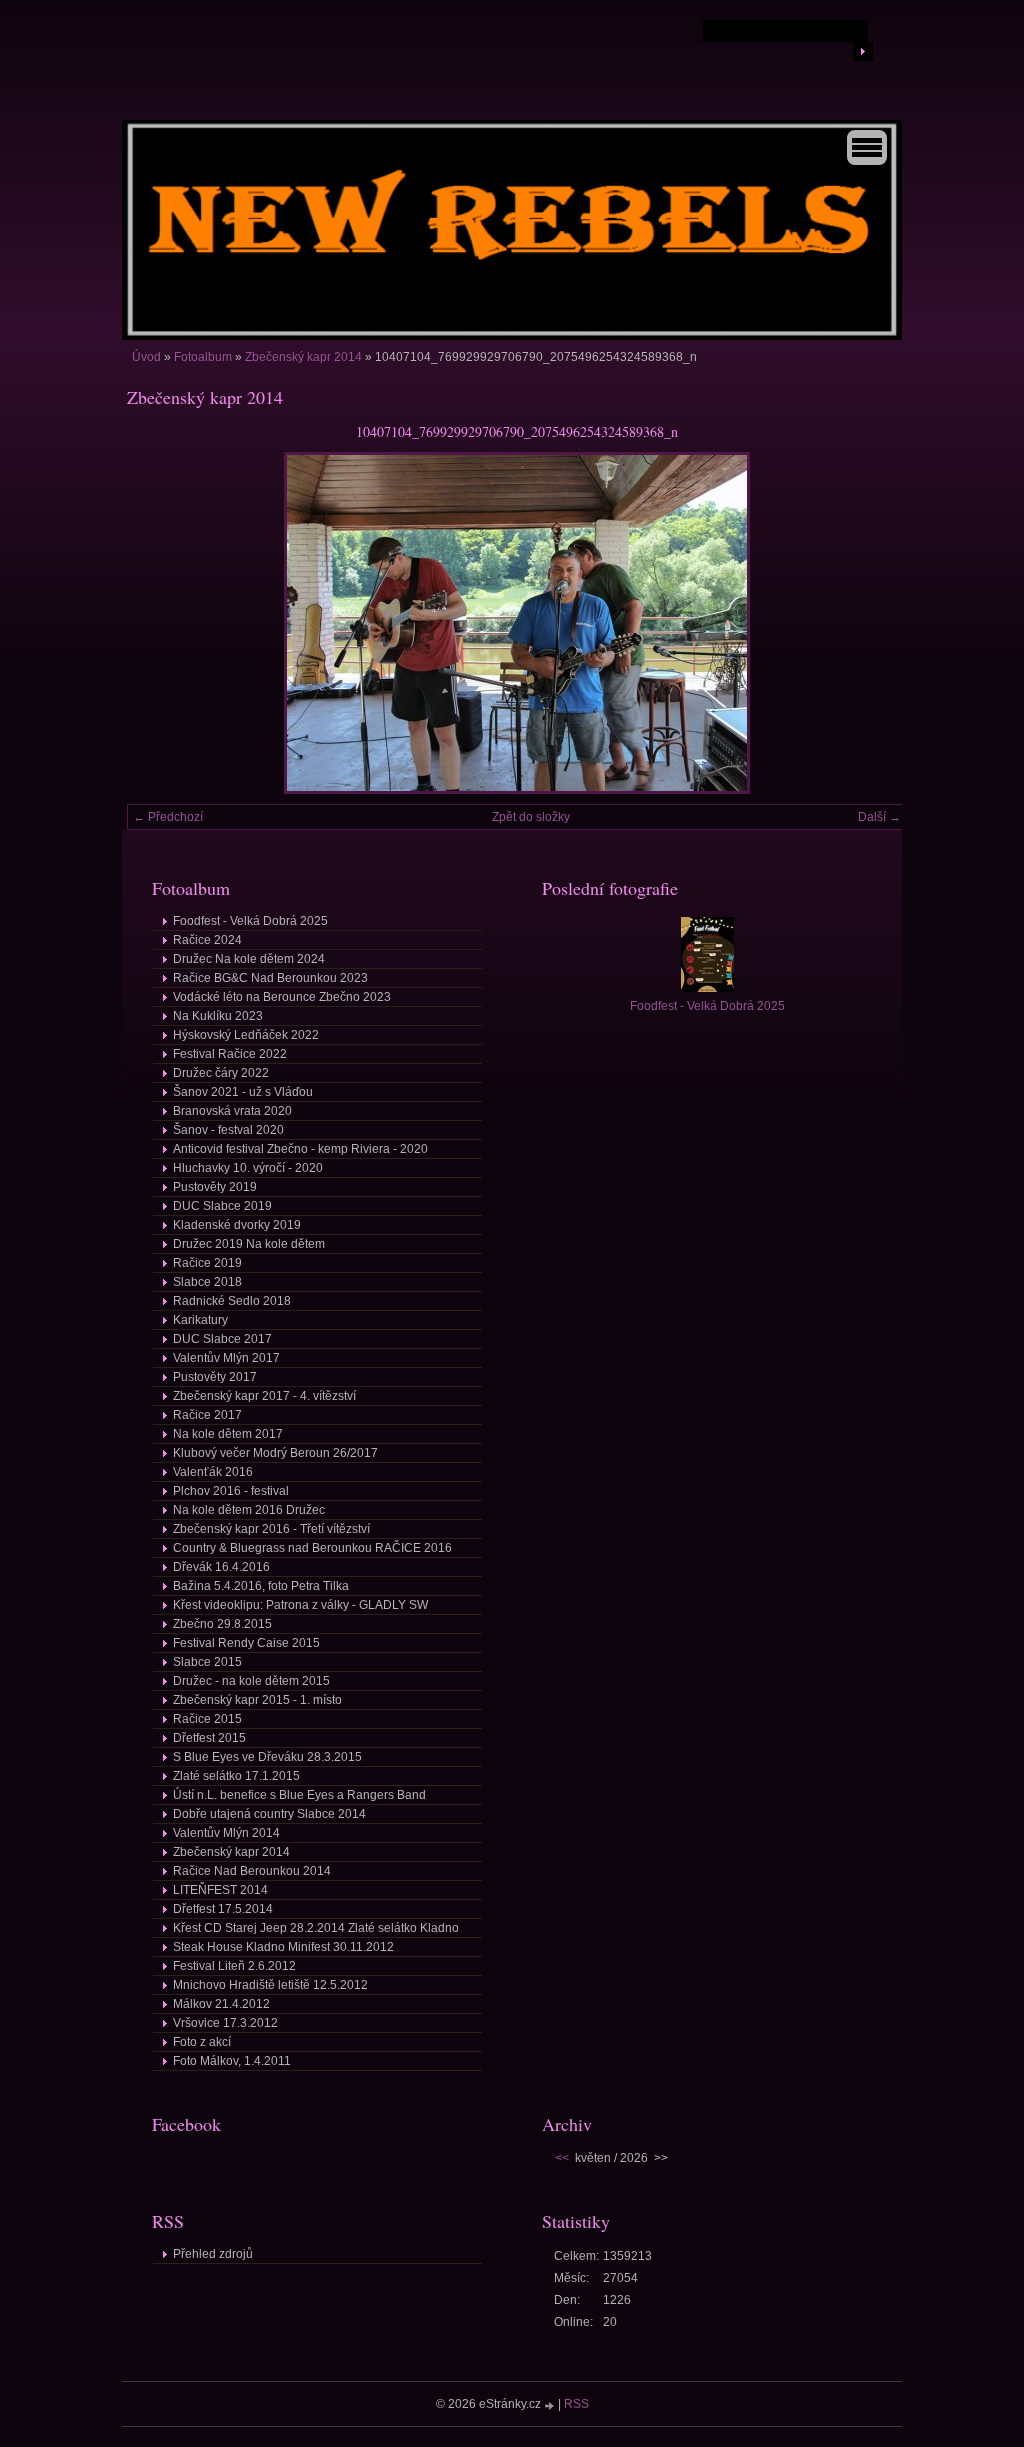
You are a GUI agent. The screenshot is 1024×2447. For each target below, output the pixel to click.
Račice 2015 (207, 1719)
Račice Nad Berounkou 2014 (252, 1871)
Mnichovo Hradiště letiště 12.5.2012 (270, 1985)
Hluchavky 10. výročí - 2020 (248, 1168)
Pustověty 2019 (215, 1187)
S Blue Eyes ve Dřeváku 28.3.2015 (267, 1757)
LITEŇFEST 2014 (220, 1890)
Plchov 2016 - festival (231, 1491)
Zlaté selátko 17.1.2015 (236, 1776)
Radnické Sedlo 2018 (232, 1301)
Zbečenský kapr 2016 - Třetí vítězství (271, 1529)
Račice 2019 (207, 1263)
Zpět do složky (531, 817)
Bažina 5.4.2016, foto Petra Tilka (261, 1586)
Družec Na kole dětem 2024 (249, 959)
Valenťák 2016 (213, 1472)
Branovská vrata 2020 (232, 1111)
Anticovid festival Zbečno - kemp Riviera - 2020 (300, 1149)
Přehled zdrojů (213, 2254)
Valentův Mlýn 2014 (226, 1833)
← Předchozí (168, 817)
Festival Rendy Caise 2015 (246, 1643)
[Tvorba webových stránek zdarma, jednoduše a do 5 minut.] (551, 2405)
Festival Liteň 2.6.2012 (234, 1966)
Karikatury (200, 1320)
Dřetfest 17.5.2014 (223, 1909)
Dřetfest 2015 (209, 1738)
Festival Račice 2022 (230, 1054)
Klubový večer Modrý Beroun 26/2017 (275, 1453)
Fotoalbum (203, 357)
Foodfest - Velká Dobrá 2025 (250, 921)
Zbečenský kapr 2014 (303, 357)
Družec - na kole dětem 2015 (251, 1681)
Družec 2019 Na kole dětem (249, 1244)
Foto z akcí (202, 2042)
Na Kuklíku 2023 (218, 1016)
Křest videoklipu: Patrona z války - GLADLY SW (300, 1605)
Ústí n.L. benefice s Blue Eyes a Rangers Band (299, 1795)
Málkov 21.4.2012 (221, 2004)
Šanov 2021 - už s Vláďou (243, 1092)
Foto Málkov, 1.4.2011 (232, 2061)
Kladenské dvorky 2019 (237, 1225)
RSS (576, 2404)
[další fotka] (874, 623)
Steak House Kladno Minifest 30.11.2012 (283, 1947)
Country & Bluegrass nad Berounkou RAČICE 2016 (312, 1548)
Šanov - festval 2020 (228, 1130)
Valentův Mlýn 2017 (226, 1358)
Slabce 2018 (207, 1282)
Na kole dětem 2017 (228, 1434)
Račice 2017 (207, 1415)
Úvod (146, 357)
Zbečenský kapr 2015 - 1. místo (257, 1700)
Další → (879, 817)
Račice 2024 (207, 940)
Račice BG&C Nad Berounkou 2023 (270, 978)
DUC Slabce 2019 (222, 1206)
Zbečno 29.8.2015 (222, 1624)
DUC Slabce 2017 (222, 1339)
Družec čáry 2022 (221, 1073)
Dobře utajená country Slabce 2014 (269, 1814)
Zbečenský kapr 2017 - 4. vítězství (264, 1396)
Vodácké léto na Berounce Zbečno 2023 (282, 997)
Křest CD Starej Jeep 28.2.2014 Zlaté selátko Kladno (316, 1928)
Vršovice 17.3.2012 (225, 2023)
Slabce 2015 (207, 1662)
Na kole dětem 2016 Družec (249, 1510)
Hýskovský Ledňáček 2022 (246, 1035)
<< (562, 2158)
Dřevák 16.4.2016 (221, 1567)
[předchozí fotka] (159, 623)
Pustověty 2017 (215, 1377)
